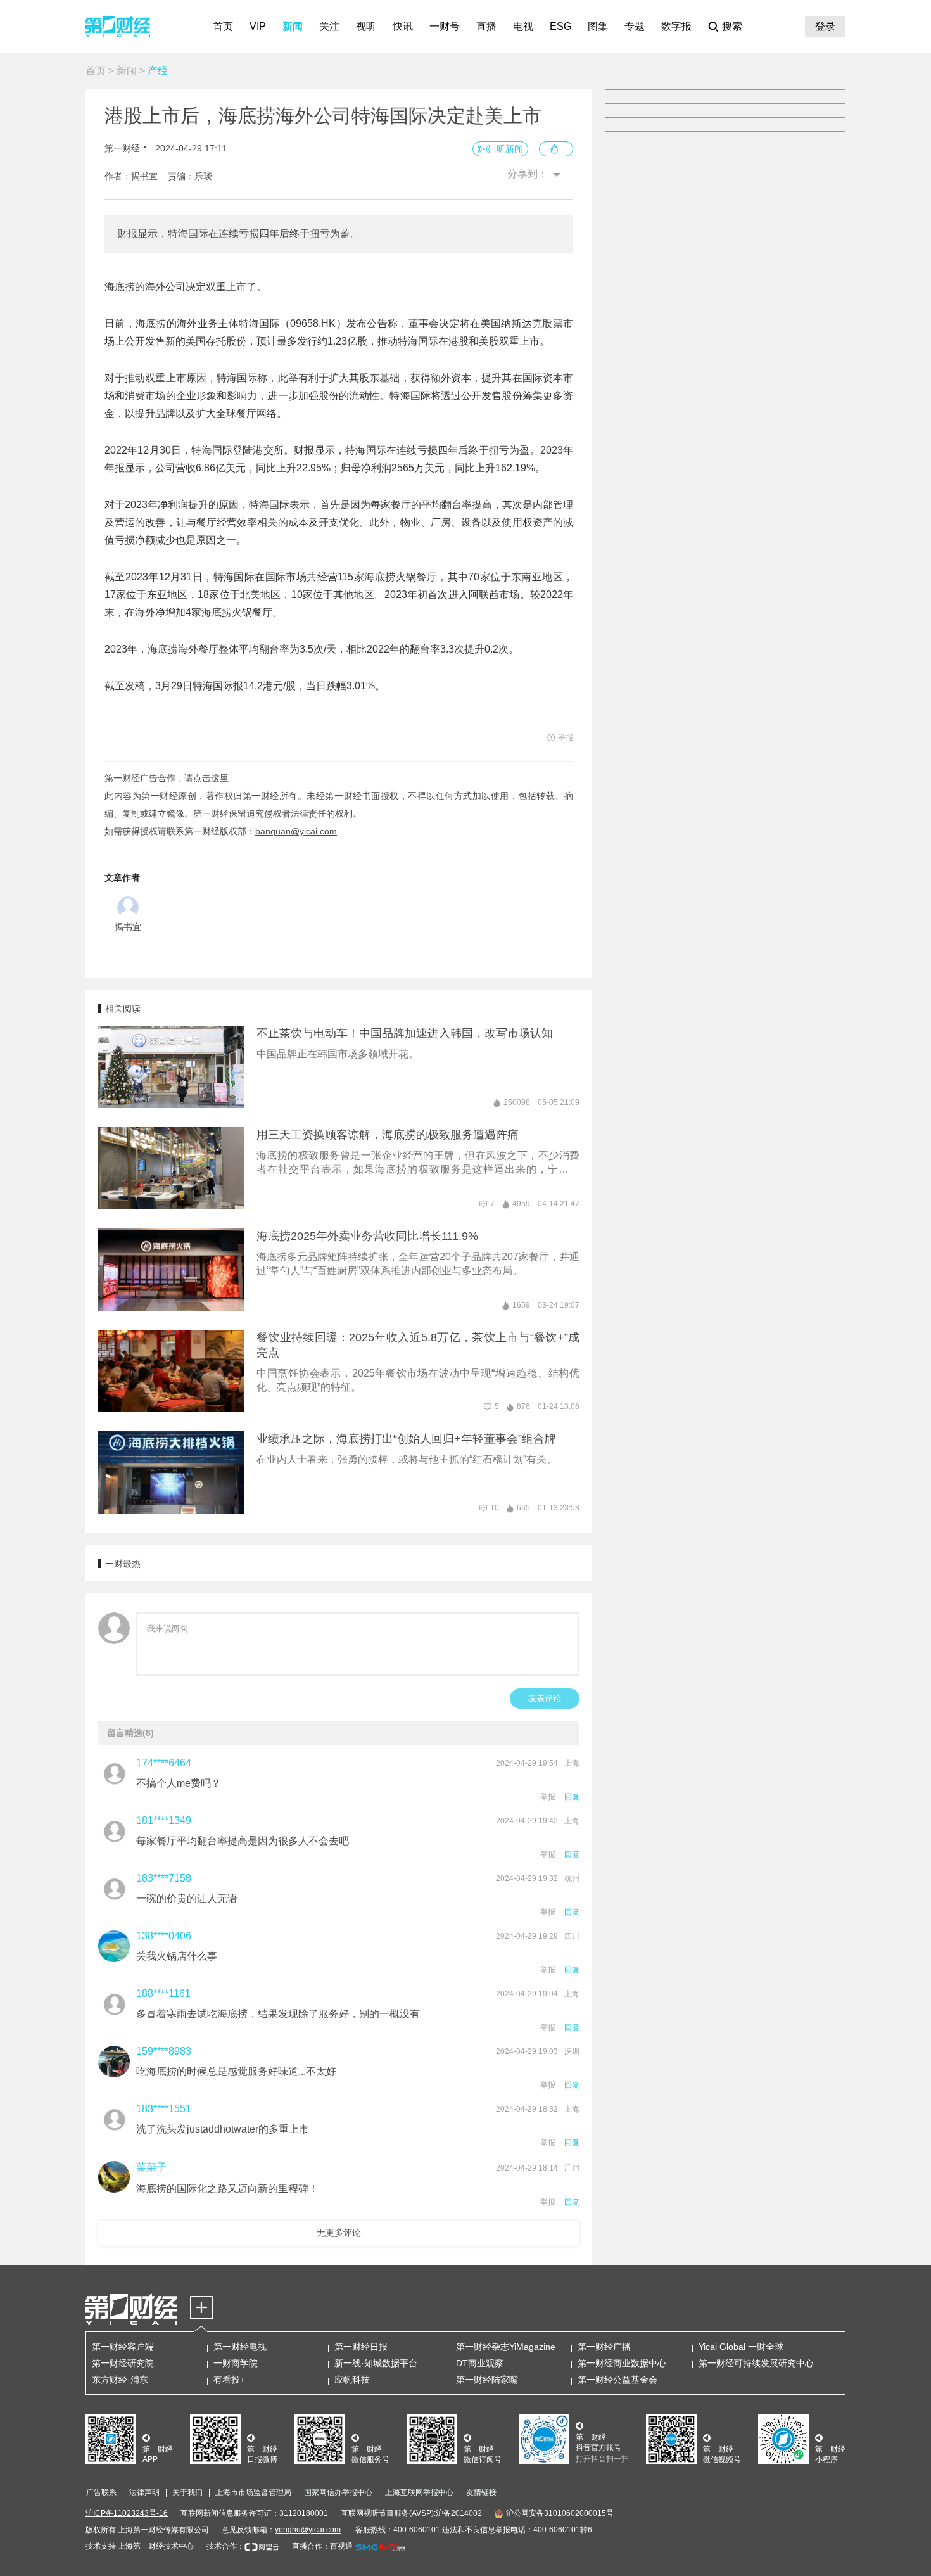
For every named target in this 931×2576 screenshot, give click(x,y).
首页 (223, 26)
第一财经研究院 (123, 2363)
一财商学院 (236, 2363)
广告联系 (101, 2492)
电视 (523, 26)
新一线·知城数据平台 (376, 2363)
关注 (329, 26)
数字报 (676, 26)
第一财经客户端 (123, 2347)
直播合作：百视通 (322, 2546)
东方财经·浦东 (120, 2380)
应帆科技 (352, 2380)
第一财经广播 (604, 2347)
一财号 (445, 26)
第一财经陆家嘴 (487, 2380)
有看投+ (229, 2380)
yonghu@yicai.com (308, 2530)
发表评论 (545, 1698)
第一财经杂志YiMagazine (506, 2347)
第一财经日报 (361, 2347)
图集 (598, 26)
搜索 (732, 26)
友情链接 (481, 2492)
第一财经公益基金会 (617, 2380)
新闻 (293, 26)
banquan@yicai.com (296, 831)
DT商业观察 (480, 2363)
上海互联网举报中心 (419, 2492)
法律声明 (144, 2492)
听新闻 (510, 149)
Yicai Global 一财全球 (741, 2347)
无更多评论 (339, 2233)
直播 (486, 26)
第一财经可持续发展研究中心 (756, 2363)
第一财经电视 (240, 2347)
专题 (635, 26)
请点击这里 (206, 778)
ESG (560, 26)
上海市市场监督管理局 (253, 2492)
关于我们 (187, 2492)
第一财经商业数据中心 (622, 2363)
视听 (366, 26)
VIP (258, 26)
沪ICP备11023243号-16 (127, 2513)
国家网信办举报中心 (338, 2492)
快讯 (403, 26)
